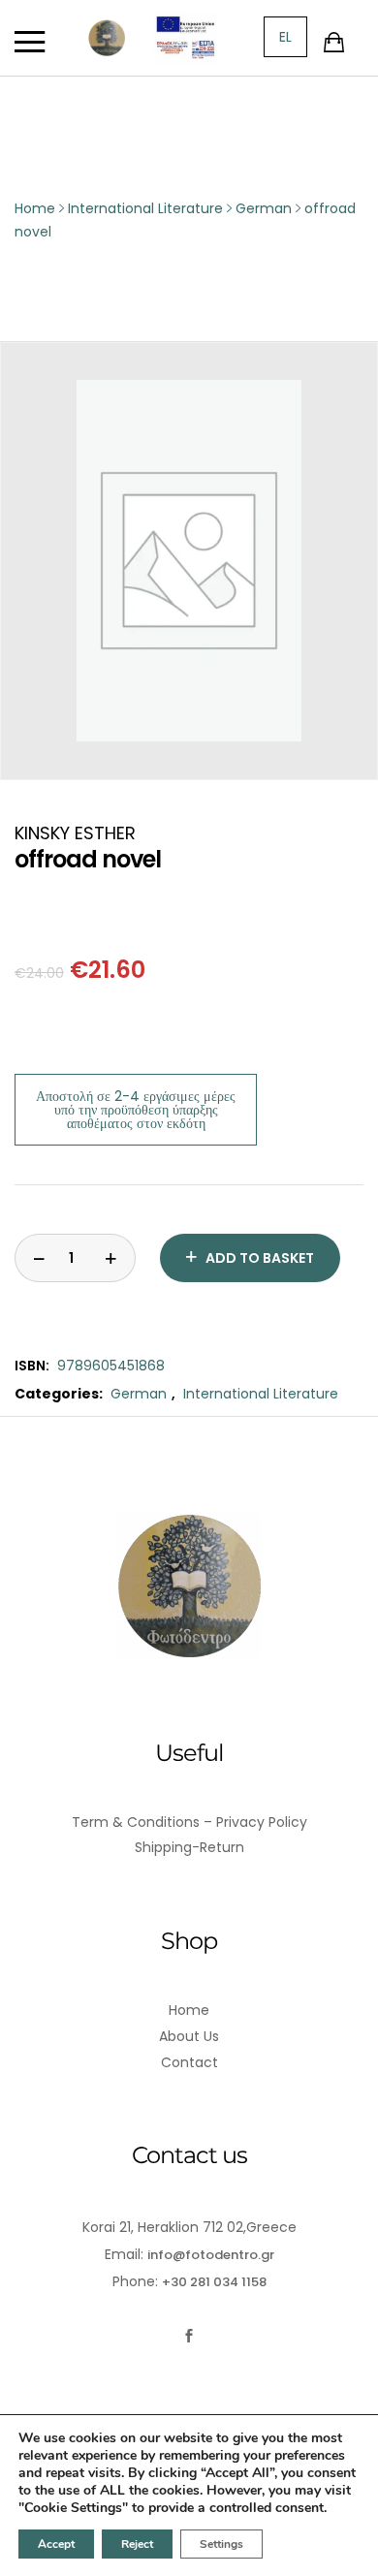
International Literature (261, 1394)
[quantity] (39, 1258)
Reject (137, 2544)
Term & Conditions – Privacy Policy (189, 1822)
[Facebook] (189, 2336)
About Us (189, 2036)
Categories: (59, 1394)
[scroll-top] (351, 2549)
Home (189, 2010)
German (139, 1394)
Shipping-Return (189, 1847)
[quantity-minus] (111, 1258)
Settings (221, 2544)
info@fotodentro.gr (211, 2255)
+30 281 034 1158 (214, 2282)
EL (285, 37)
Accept (56, 2544)
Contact (189, 2062)
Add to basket (260, 1258)
